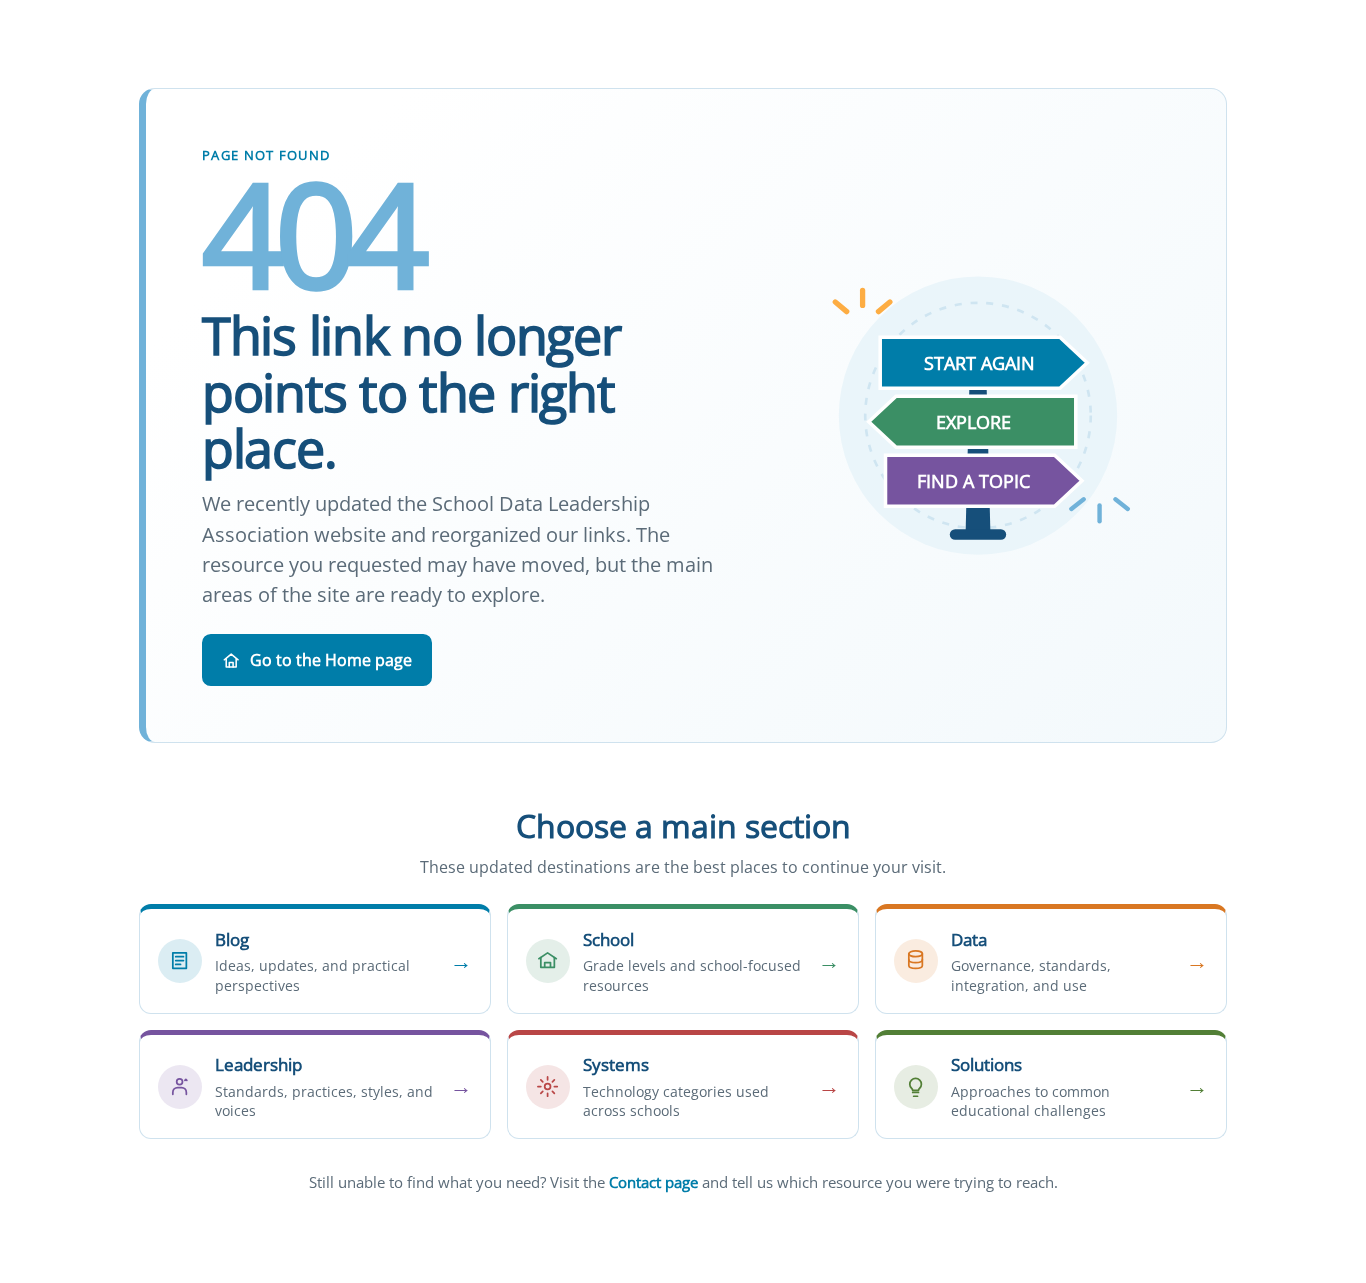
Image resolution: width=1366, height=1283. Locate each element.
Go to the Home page (331, 660)
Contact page (653, 1182)
